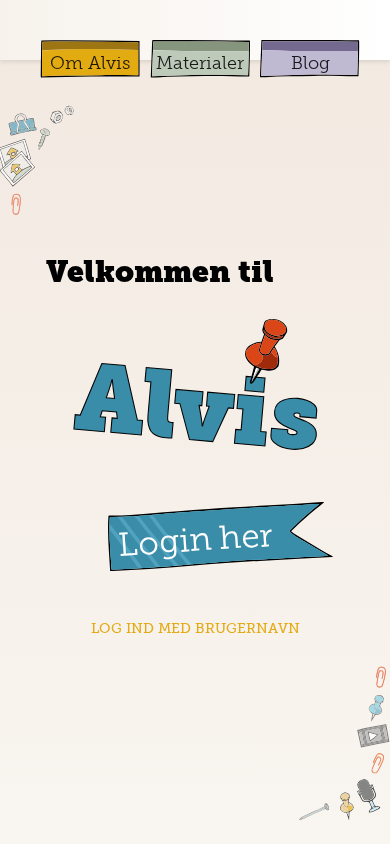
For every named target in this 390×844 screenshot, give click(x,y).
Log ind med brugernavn (195, 628)
